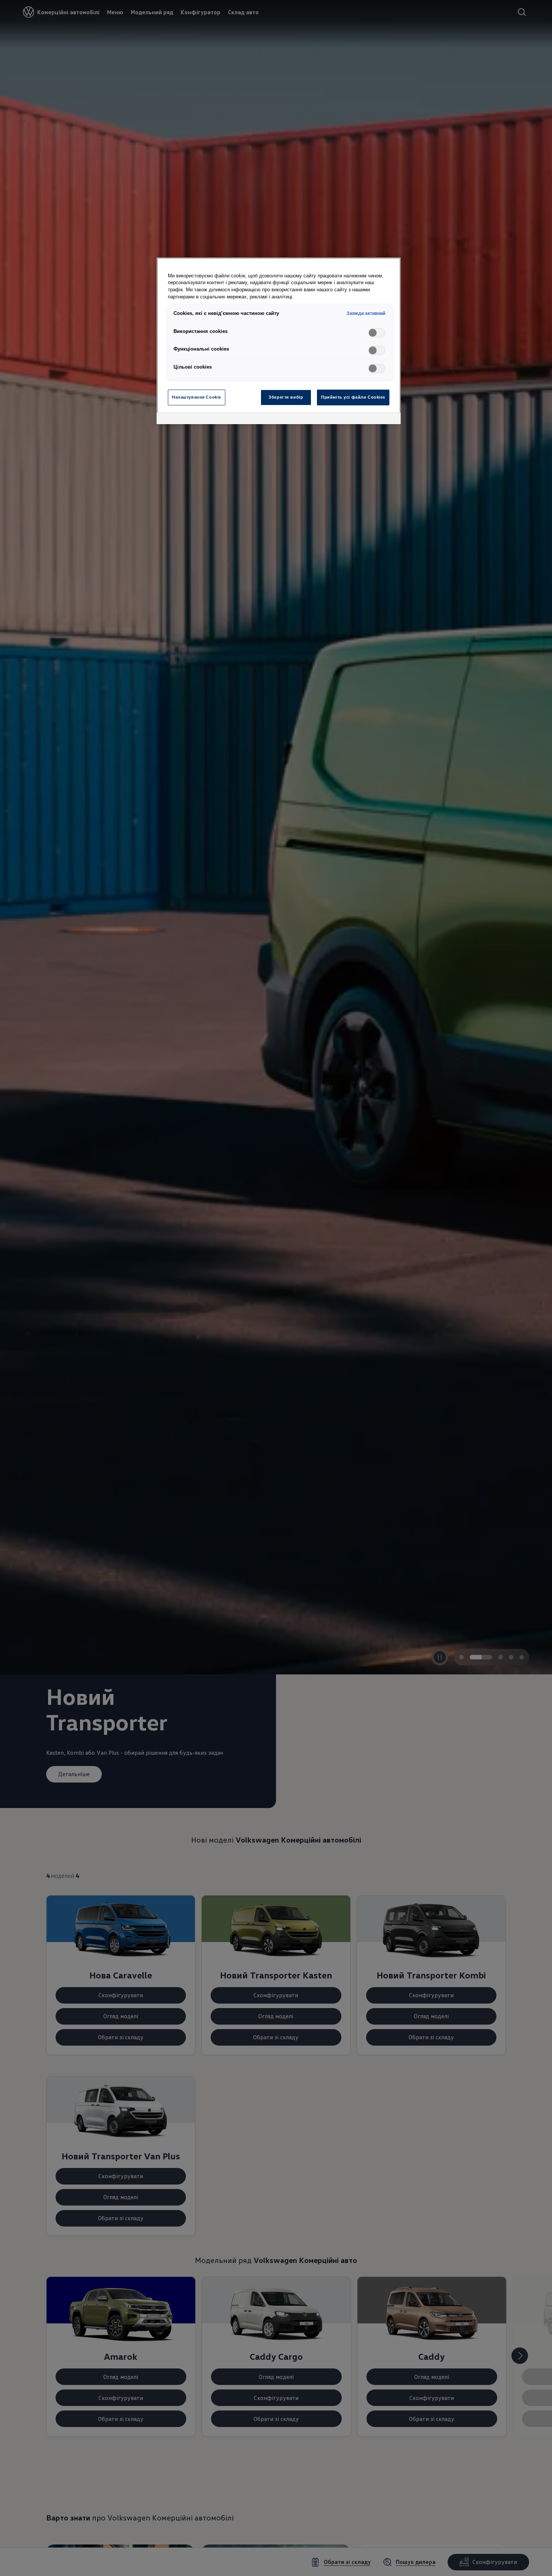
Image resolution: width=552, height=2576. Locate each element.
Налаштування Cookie (197, 397)
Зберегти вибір (286, 397)
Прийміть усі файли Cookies (353, 397)
